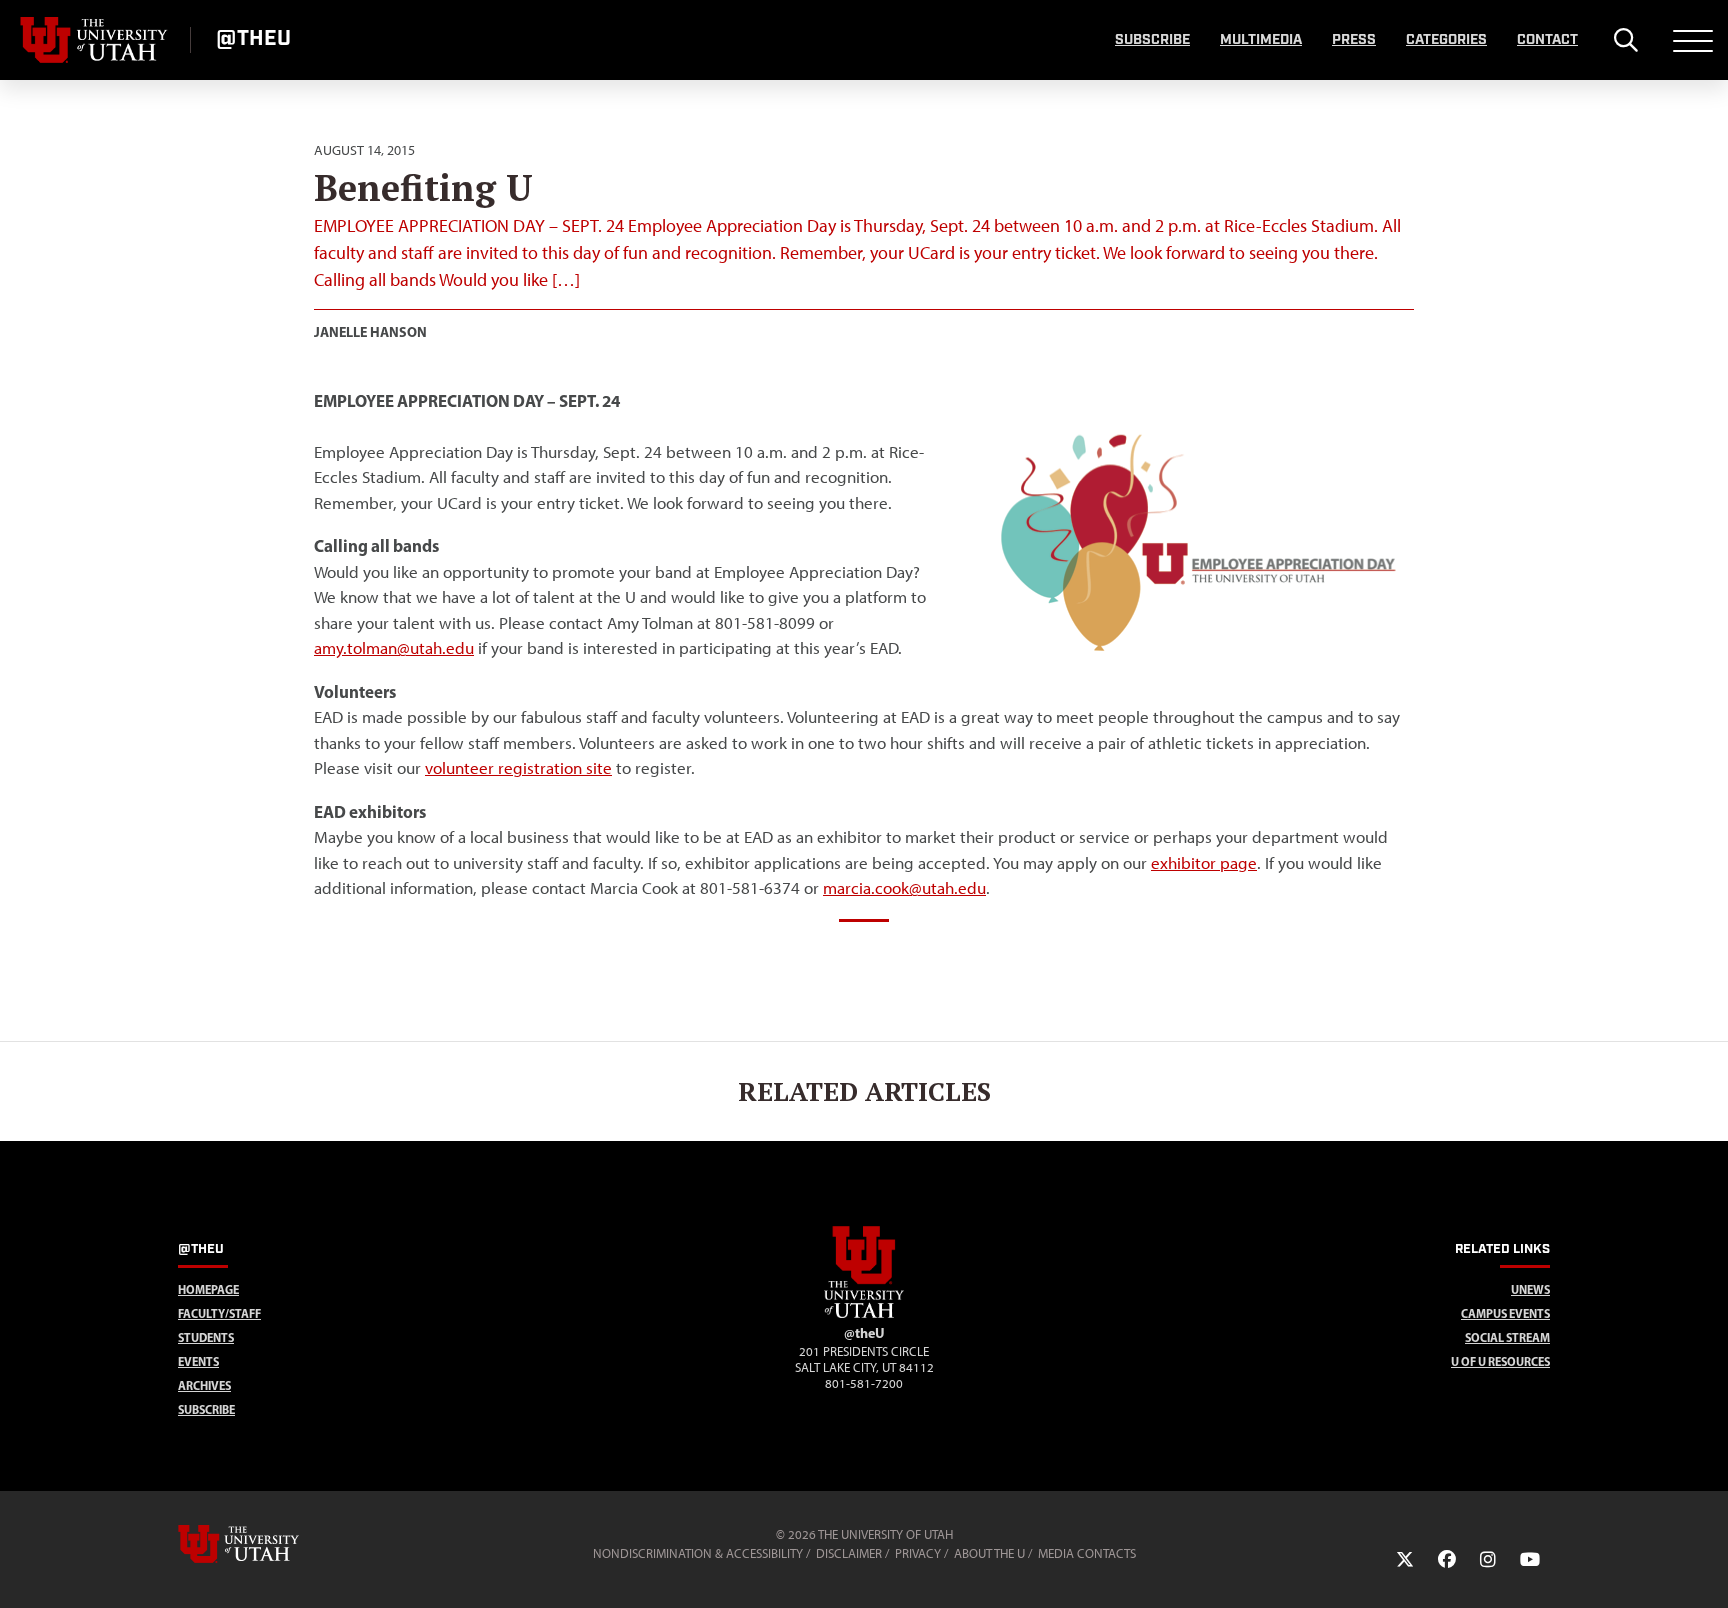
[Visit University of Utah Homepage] (95, 40)
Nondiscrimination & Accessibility (698, 1553)
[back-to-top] (1704, 1568)
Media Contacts (1087, 1553)
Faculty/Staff (219, 1313)
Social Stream (1507, 1337)
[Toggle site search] (1625, 40)
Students (206, 1337)
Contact (1547, 40)
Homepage (208, 1289)
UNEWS (1530, 1289)
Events (198, 1361)
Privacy (918, 1553)
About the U (989, 1553)
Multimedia (1261, 40)
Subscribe (1152, 40)
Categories (1446, 40)
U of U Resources (1500, 1361)
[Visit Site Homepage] (864, 1314)
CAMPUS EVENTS (1505, 1313)
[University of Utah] (267, 1544)
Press (1354, 40)
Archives (204, 1385)
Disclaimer (849, 1553)
